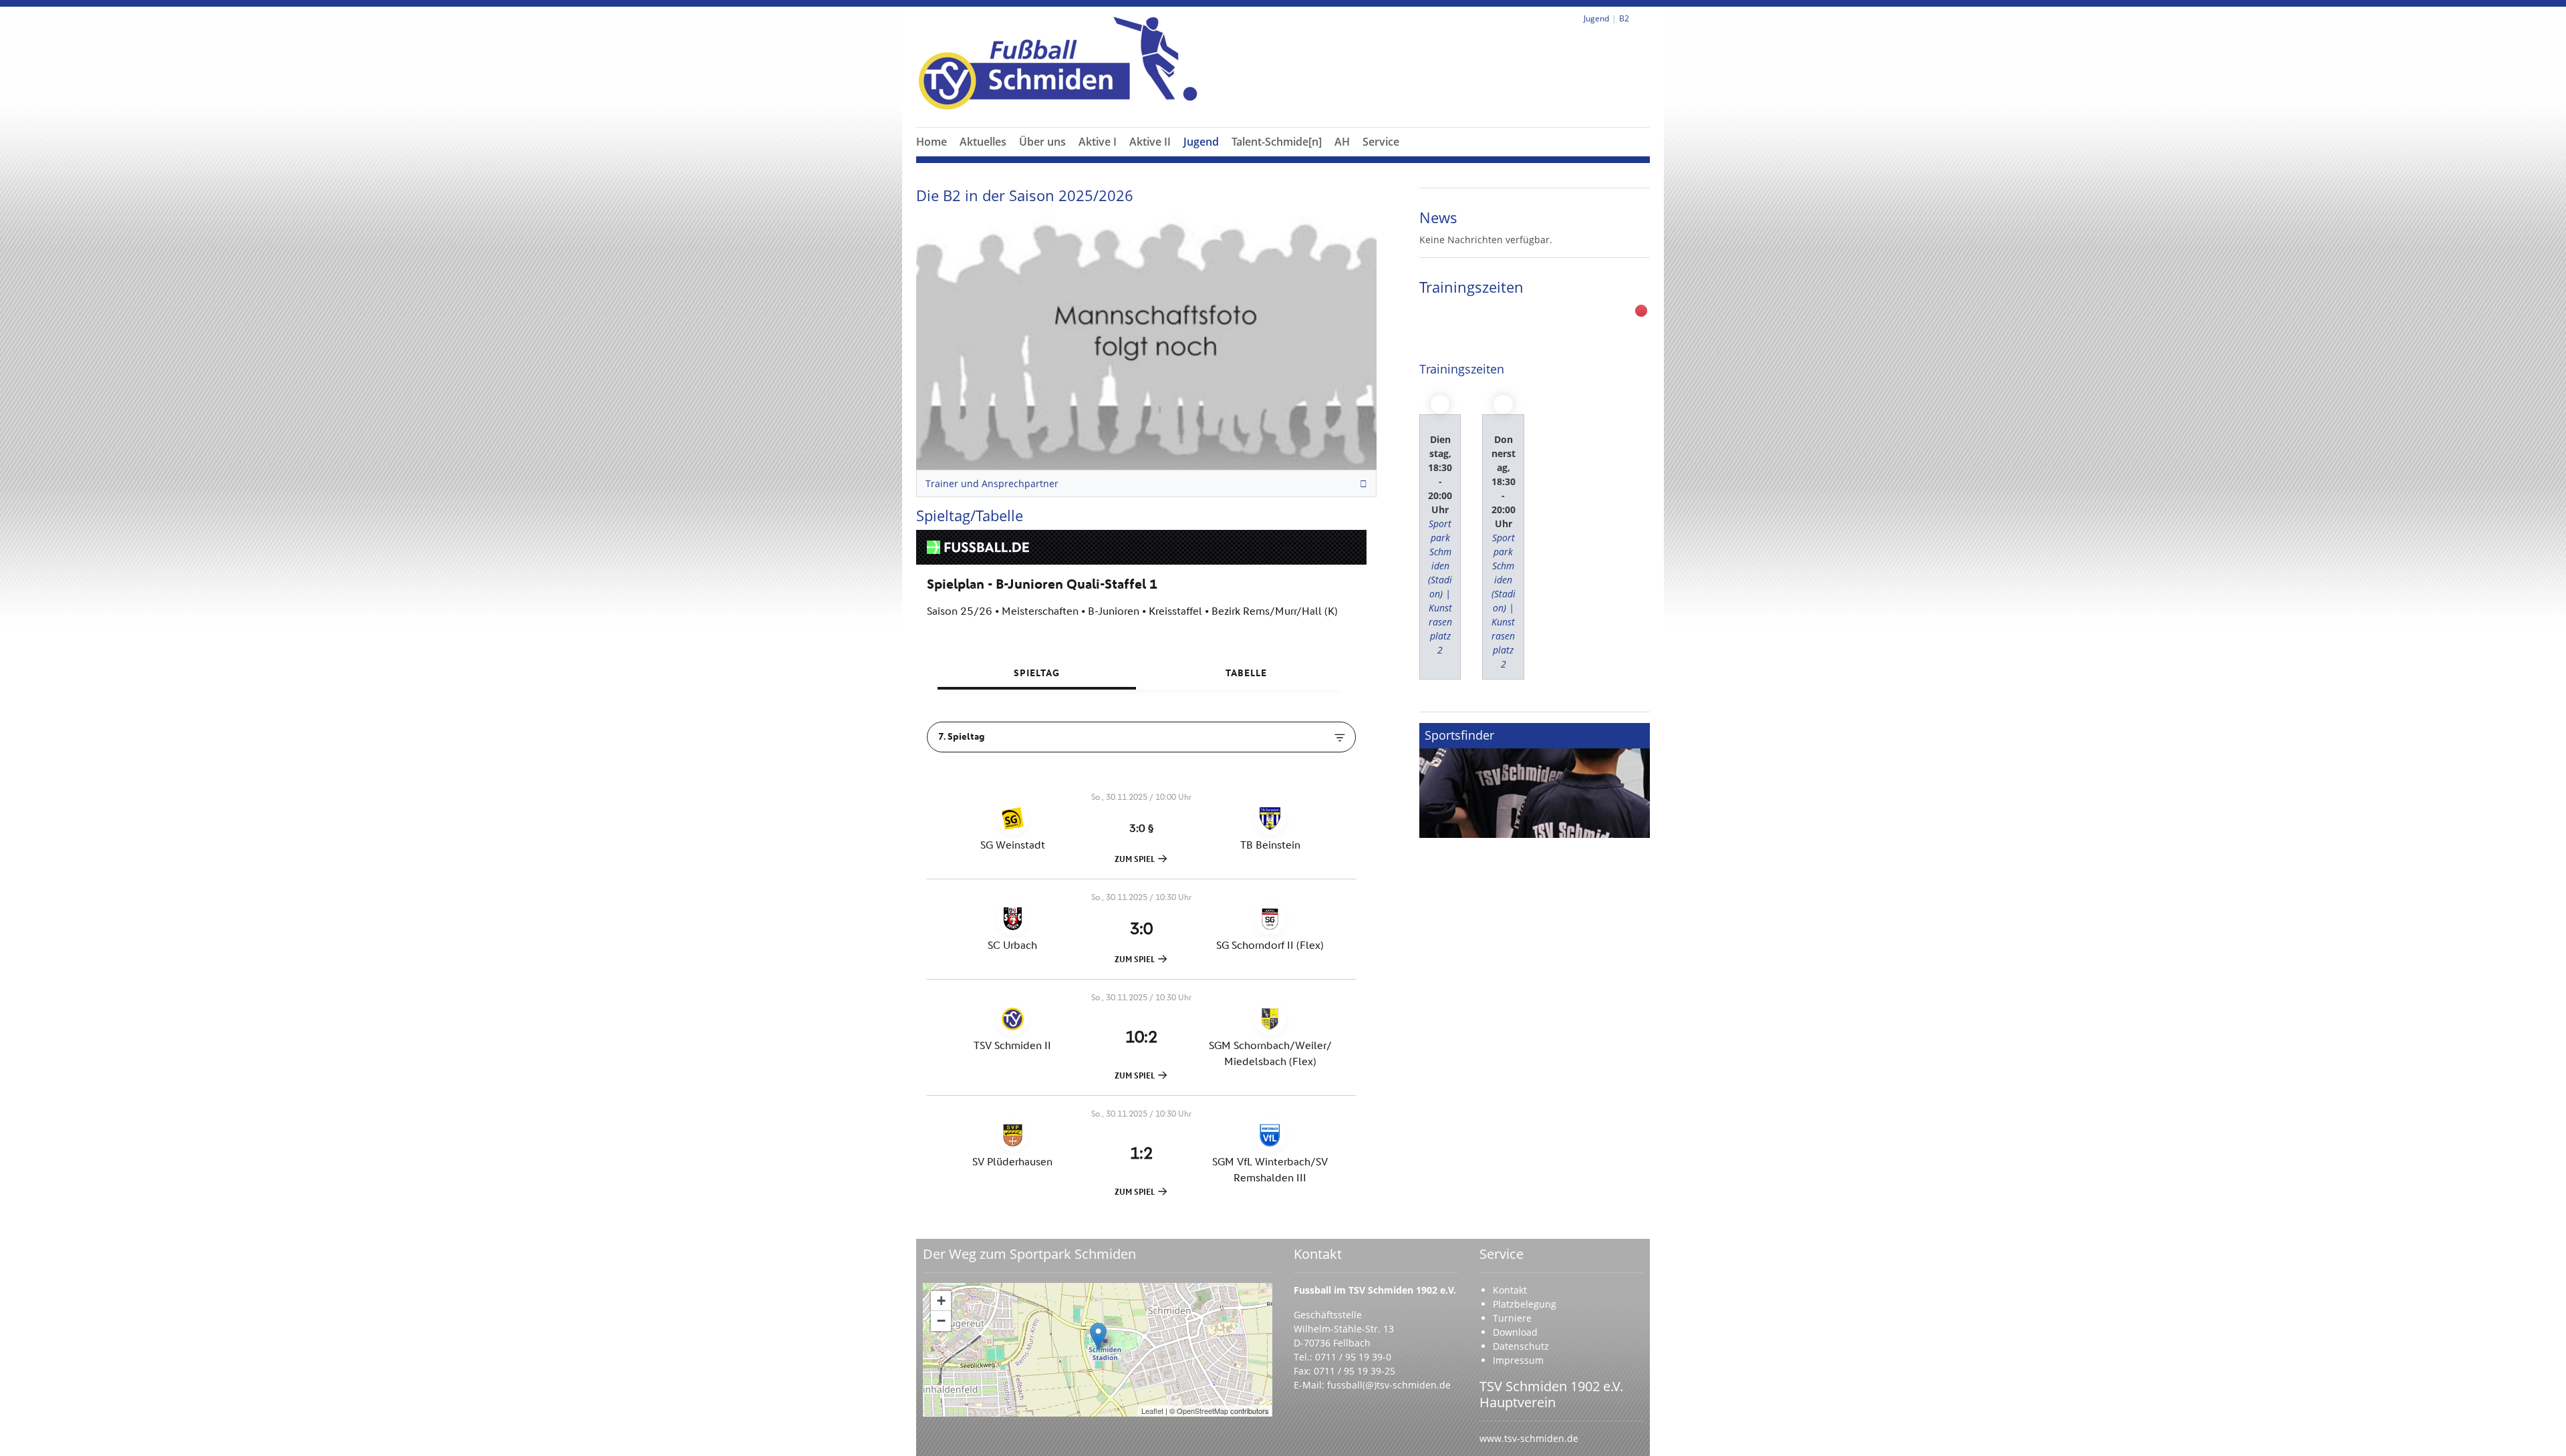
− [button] (941, 1321)
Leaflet (1152, 1411)
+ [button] (941, 1301)
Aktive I (1098, 142)
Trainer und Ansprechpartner (992, 483)
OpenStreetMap (1202, 1411)
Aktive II (1150, 142)
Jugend (1201, 142)
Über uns (1042, 142)
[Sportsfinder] (1535, 780)
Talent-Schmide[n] (1277, 142)
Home (932, 142)
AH (1342, 142)
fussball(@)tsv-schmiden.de (1389, 1385)
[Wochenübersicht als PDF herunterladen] (1641, 311)
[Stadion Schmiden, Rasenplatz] (1098, 1336)
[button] (1042, 158)
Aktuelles (983, 142)
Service (1381, 142)
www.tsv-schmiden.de (1529, 1438)
